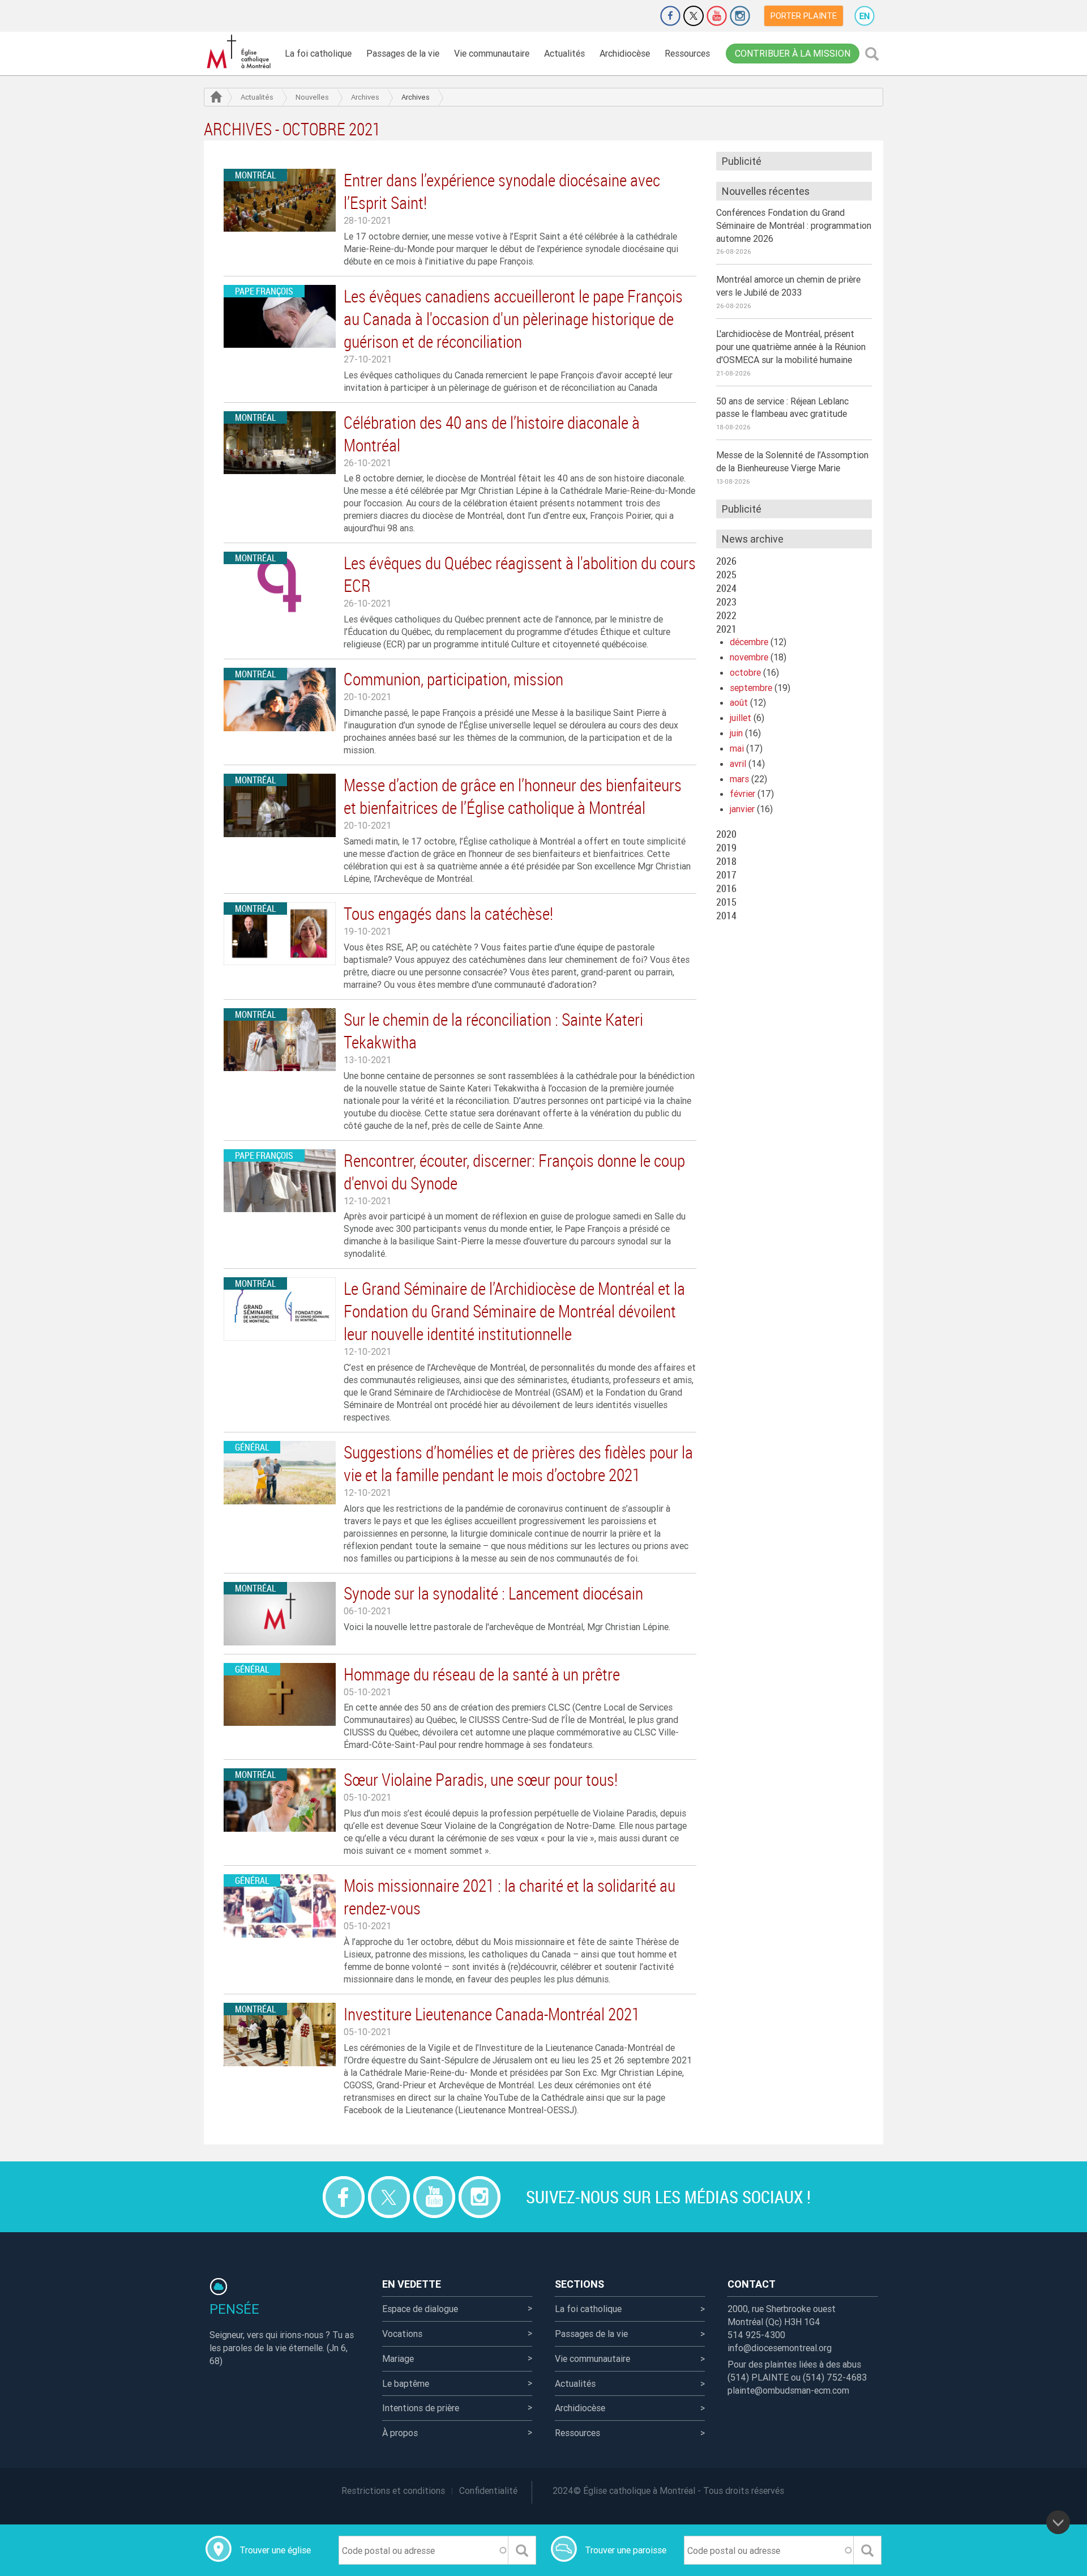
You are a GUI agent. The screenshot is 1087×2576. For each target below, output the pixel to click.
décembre (749, 642)
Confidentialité (488, 2490)
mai (737, 748)
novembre (749, 657)
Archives (365, 97)
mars (739, 779)
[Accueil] (241, 52)
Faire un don (639, 16)
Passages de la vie (403, 53)
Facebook (670, 16)
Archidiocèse (625, 53)
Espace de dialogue (420, 2309)
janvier (742, 809)
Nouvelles (312, 97)
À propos (400, 2433)
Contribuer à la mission (793, 53)
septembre (751, 688)
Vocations (402, 2334)
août (739, 702)
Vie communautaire (492, 53)
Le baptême (406, 2383)
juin (736, 733)
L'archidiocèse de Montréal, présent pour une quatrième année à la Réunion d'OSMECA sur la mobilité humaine (791, 347)
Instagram (740, 16)
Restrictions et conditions (393, 2490)
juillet (741, 718)
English (865, 16)
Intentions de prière (421, 2408)
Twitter (694, 16)
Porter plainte (804, 16)
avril (738, 764)
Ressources (687, 53)
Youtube (717, 16)
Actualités (564, 53)
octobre (745, 672)
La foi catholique (318, 53)
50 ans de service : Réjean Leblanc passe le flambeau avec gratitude (782, 408)
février (743, 794)
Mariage (398, 2359)
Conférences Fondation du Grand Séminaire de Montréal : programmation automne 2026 (794, 225)
